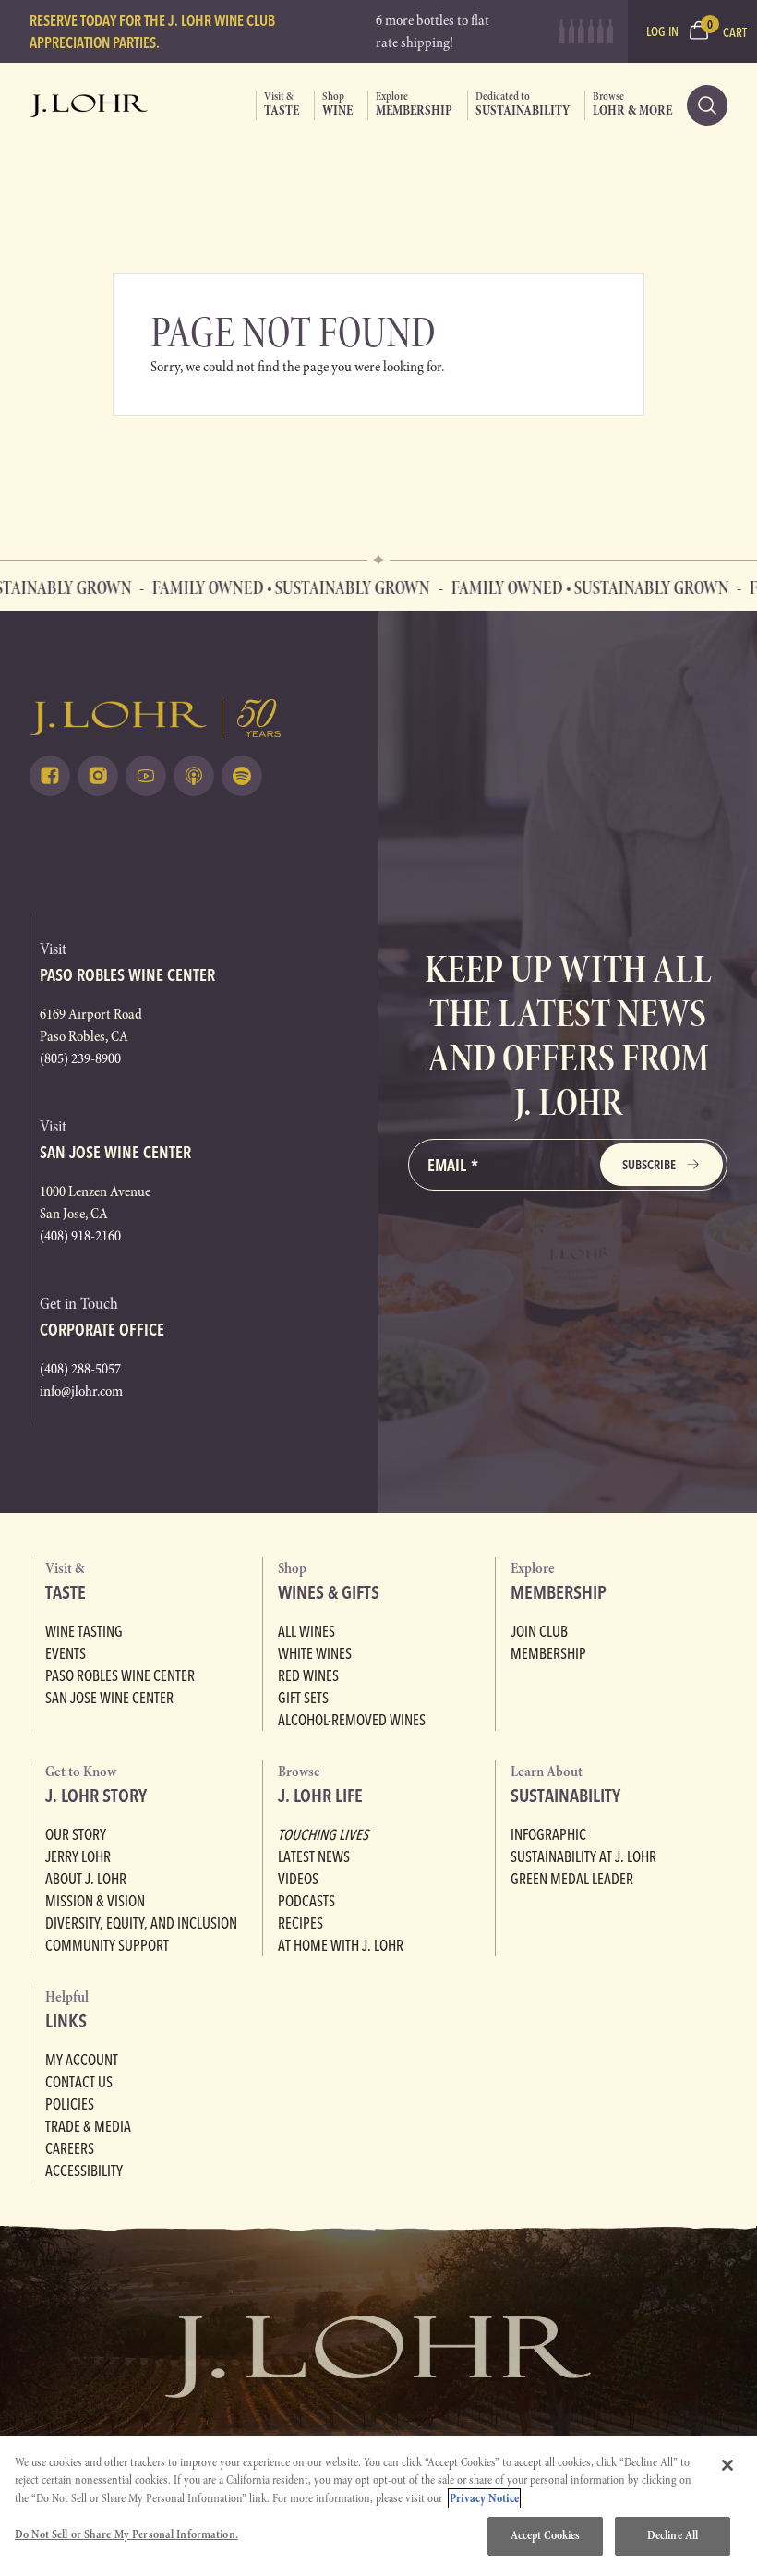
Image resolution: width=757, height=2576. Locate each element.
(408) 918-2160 (80, 1236)
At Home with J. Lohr (341, 1945)
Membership (548, 1653)
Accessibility (84, 2171)
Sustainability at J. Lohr (583, 1856)
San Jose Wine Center (109, 1698)
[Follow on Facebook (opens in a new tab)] (50, 776)
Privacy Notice (484, 2498)
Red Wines (308, 1675)
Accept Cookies (546, 2535)
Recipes (300, 1923)
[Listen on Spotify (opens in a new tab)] (242, 776)
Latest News (314, 1856)
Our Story (76, 1834)
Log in (662, 31)
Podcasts (306, 1901)
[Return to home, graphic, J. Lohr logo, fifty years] (89, 105)
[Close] (727, 2465)
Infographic (548, 1834)
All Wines (306, 1631)
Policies (70, 2104)
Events (66, 1653)
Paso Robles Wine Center (120, 1675)
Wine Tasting (84, 1631)
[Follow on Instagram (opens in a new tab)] (98, 776)
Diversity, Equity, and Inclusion (141, 1923)
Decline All (673, 2535)
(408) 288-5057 (80, 1369)
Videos (298, 1879)
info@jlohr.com (81, 1391)
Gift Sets (303, 1698)
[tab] (277, 105)
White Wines (315, 1653)
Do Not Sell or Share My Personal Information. (126, 2534)
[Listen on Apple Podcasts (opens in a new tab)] (194, 776)
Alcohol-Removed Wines (352, 1720)
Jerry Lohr (78, 1856)
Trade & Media (88, 2126)
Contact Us (79, 2082)
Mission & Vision (95, 1901)
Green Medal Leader (572, 1879)
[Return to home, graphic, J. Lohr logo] (189, 718)
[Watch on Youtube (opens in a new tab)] (146, 776)
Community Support (107, 1945)
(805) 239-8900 (80, 1058)
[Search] (707, 105)
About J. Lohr (86, 1879)
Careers (70, 2148)
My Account (82, 2060)
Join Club (539, 1631)
